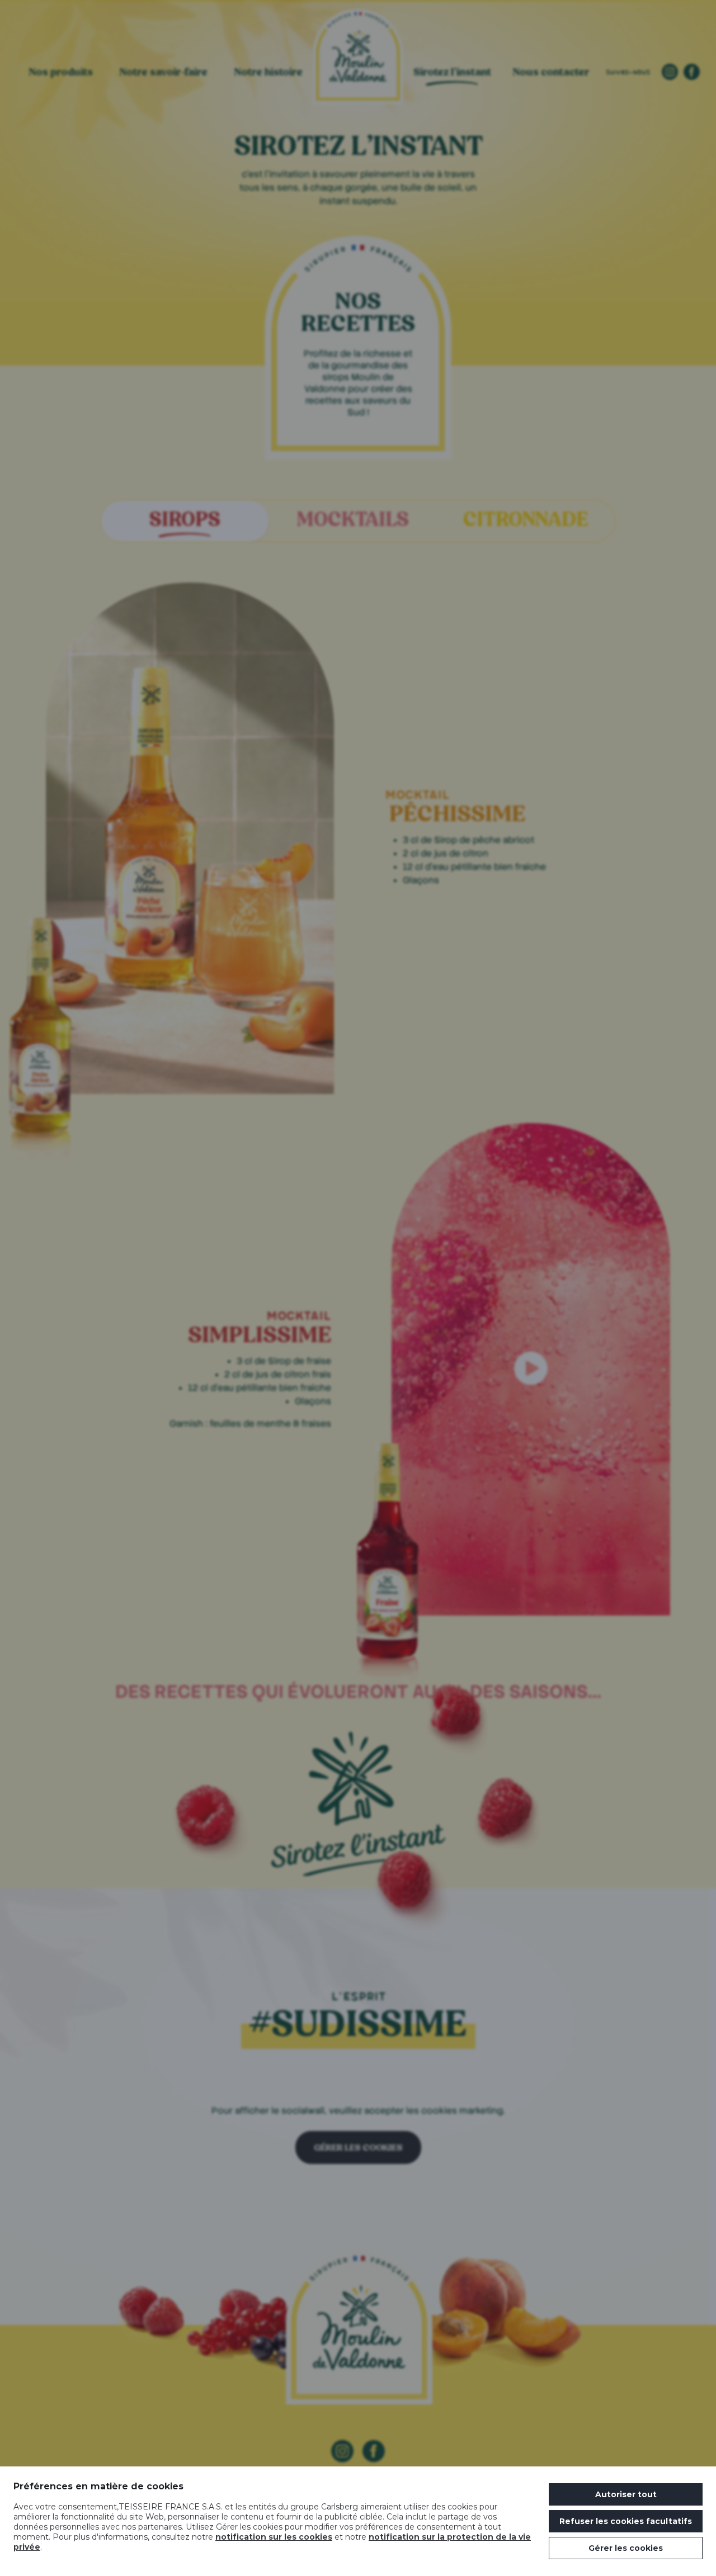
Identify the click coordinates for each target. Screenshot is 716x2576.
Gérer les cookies (626, 2548)
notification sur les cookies (274, 2537)
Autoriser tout (626, 2494)
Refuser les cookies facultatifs (626, 2521)
